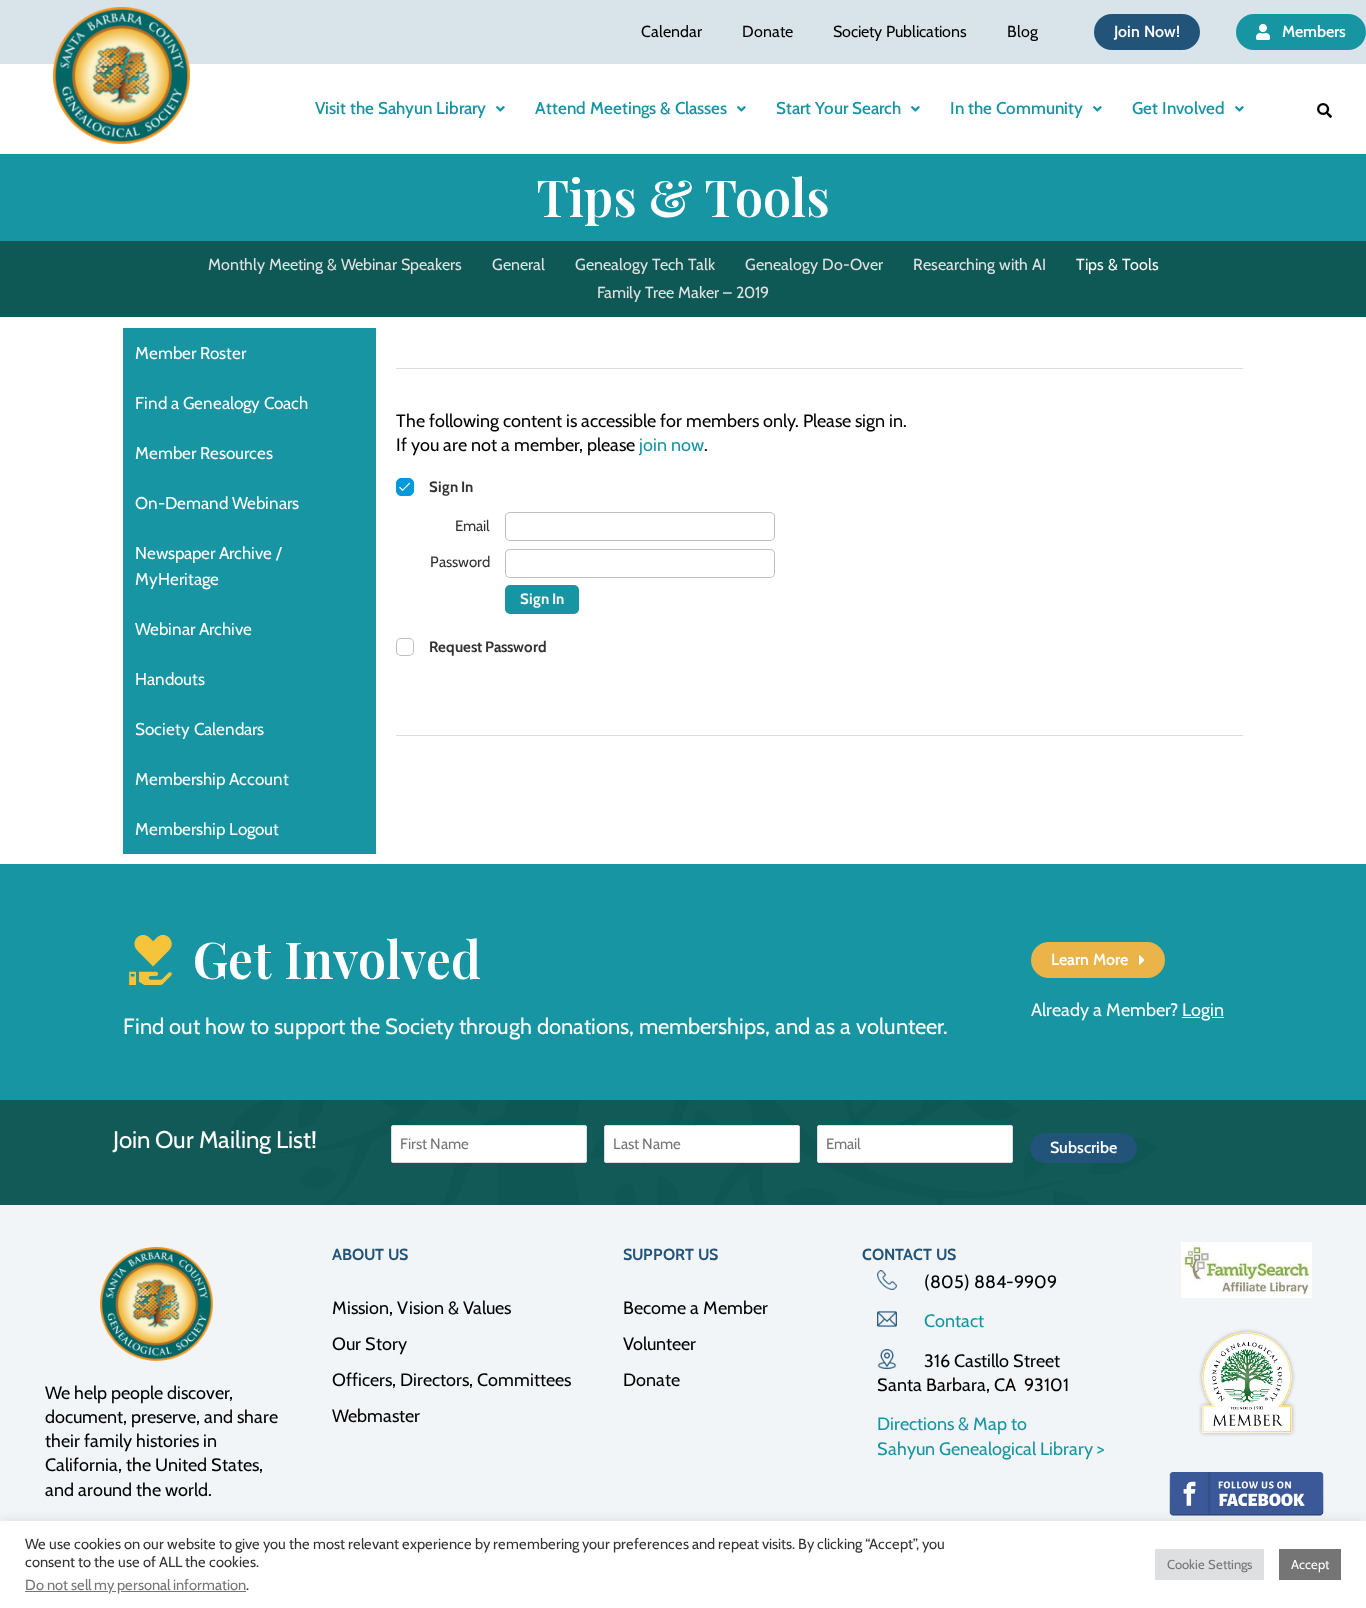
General (518, 264)
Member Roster (190, 353)
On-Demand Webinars (217, 503)
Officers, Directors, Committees (451, 1380)
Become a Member (695, 1308)
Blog (1022, 31)
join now (671, 445)
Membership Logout (207, 829)
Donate (767, 31)
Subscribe (1083, 1147)
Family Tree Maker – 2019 (683, 292)
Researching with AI (979, 264)
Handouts (170, 679)
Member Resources (204, 453)
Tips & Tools (1117, 264)
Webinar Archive (193, 629)
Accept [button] (1310, 1564)
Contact (954, 1321)
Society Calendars (199, 729)
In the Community (1016, 108)
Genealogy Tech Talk (645, 264)
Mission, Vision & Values (421, 1308)
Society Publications (900, 31)
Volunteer (659, 1344)
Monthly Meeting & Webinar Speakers (335, 264)
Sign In (542, 599)
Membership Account (212, 779)
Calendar (671, 31)
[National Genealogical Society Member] (1246, 1382)
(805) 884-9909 (990, 1282)
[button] (410, 108)
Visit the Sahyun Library (400, 108)
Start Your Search (838, 108)
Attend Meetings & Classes (631, 108)
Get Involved (1178, 108)
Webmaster (376, 1416)
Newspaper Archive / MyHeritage (208, 566)
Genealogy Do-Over (814, 264)
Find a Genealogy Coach (221, 403)
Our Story (369, 1344)
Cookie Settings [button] (1209, 1564)
